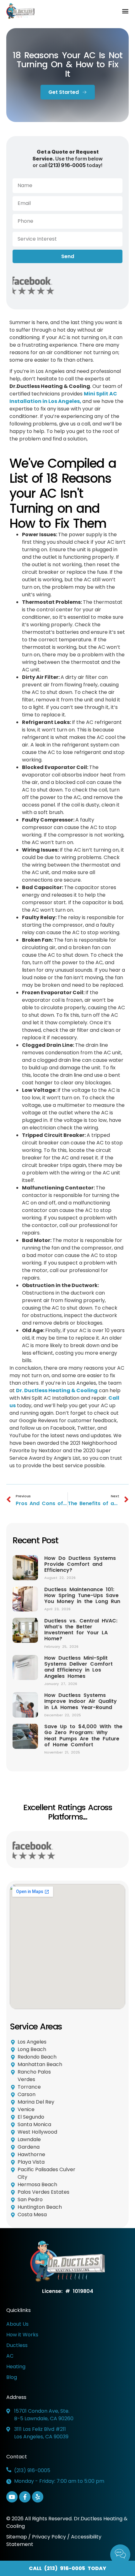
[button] (125, 11)
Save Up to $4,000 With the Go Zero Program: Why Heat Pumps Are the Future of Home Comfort (83, 1736)
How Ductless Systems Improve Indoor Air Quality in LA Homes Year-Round (81, 1701)
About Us (17, 2324)
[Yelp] (38, 2497)
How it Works (22, 2335)
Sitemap (17, 2537)
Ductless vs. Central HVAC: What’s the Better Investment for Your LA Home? (81, 1630)
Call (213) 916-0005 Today (67, 2568)
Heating (16, 2367)
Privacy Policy (49, 2537)
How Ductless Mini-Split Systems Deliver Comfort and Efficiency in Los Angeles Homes (78, 1667)
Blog (12, 2377)
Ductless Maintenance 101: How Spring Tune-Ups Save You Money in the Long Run (82, 1595)
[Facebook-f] (25, 2497)
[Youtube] (12, 2497)
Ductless (17, 2345)
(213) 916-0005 (67, 165)
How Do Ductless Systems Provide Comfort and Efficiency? (80, 1564)
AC (10, 2356)
